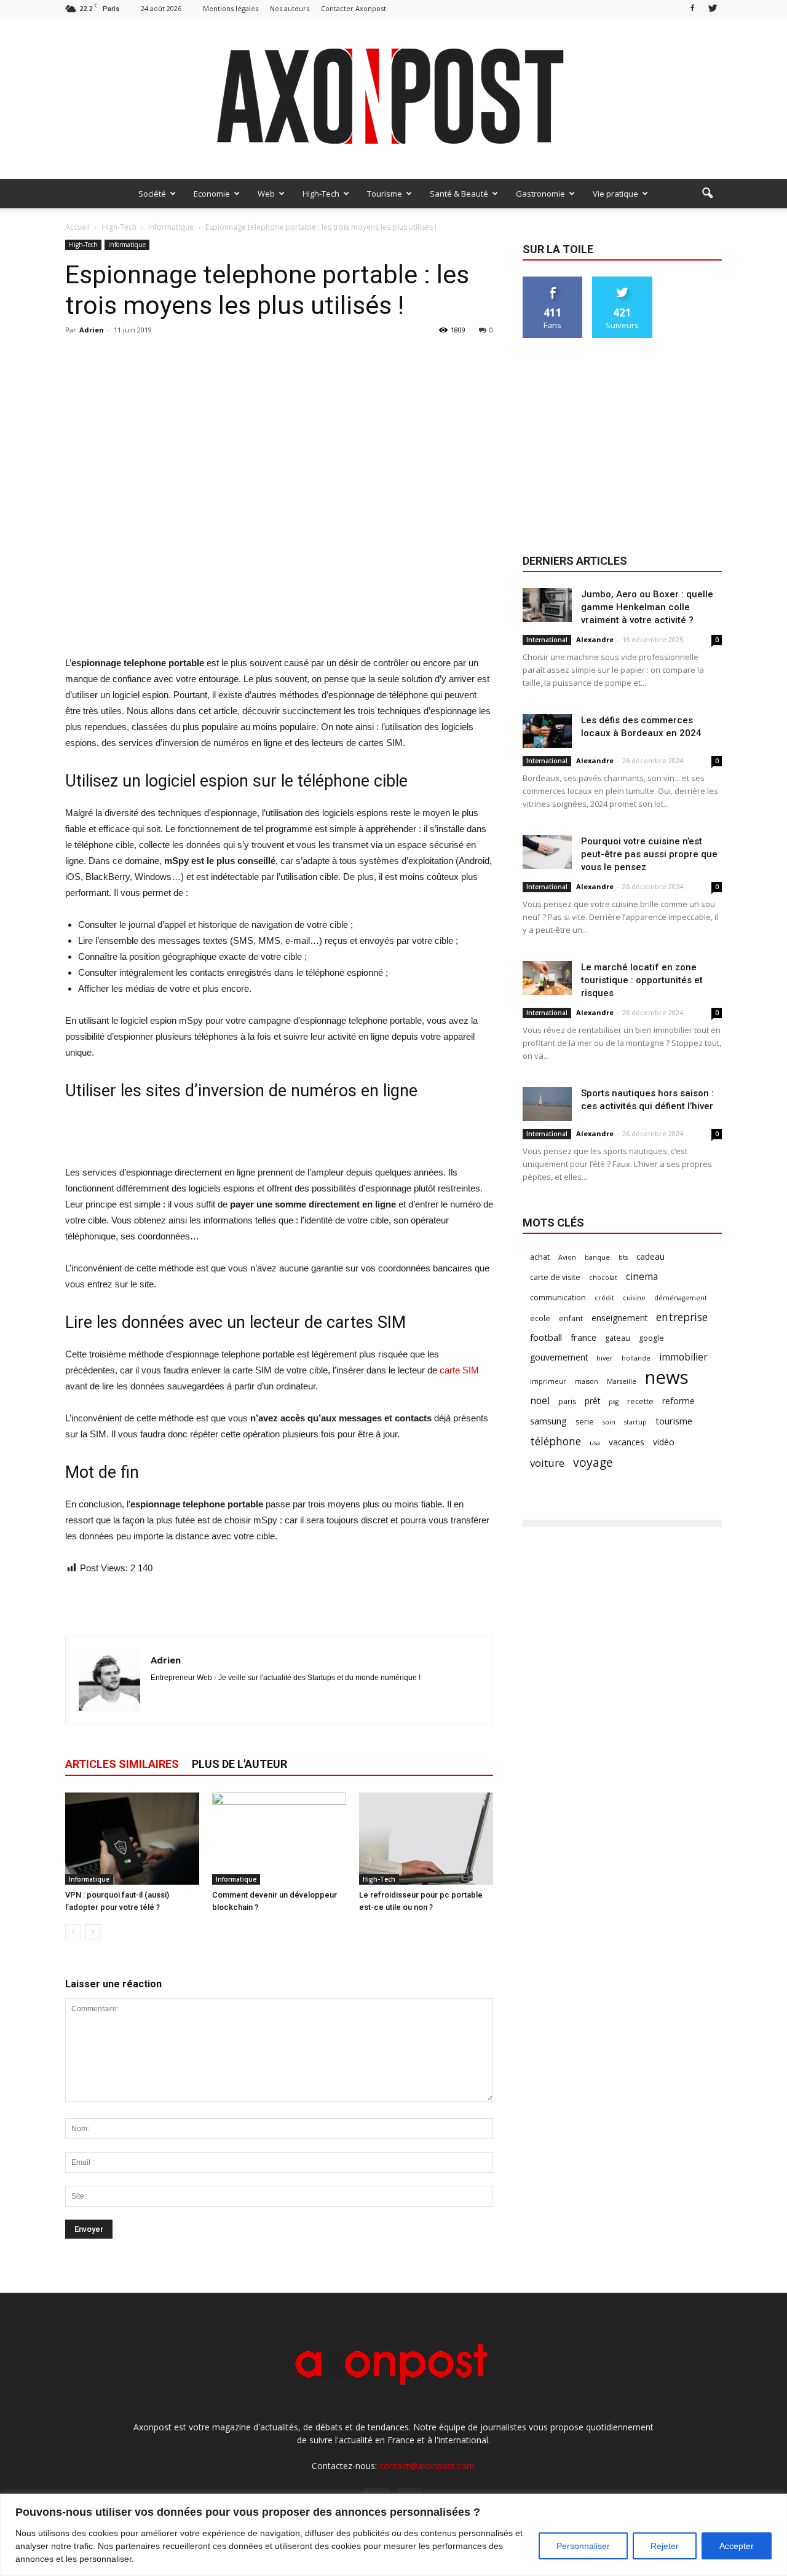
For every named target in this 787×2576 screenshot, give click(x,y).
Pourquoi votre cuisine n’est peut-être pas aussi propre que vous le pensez (649, 854)
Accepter (737, 2546)
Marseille (622, 1381)
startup (635, 1422)
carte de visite (555, 1277)
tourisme (674, 1421)
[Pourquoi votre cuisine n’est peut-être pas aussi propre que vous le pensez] (547, 852)
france (583, 1337)
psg (614, 1402)
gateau (618, 1338)
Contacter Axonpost (354, 8)
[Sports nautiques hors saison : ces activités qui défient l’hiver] (547, 1104)
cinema (642, 1277)
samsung (548, 1421)
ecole (540, 1318)
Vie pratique (615, 194)
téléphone (556, 1441)
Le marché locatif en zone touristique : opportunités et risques (642, 980)
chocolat (603, 1278)
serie (585, 1422)
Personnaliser (583, 2546)
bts (623, 1257)
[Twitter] (713, 8)
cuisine (634, 1298)
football (546, 1337)
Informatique (127, 245)
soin (609, 1422)
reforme (678, 1401)
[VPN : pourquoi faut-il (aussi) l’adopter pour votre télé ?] (132, 1839)
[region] (393, 2535)
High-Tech (321, 194)
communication (558, 1298)
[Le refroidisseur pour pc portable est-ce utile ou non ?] (426, 1839)
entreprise (682, 1317)
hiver (605, 1358)
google (651, 1338)
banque (597, 1257)
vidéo (664, 1442)
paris (567, 1401)
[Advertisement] (279, 624)
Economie (212, 194)
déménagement (681, 1298)
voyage (593, 1462)
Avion (567, 1257)
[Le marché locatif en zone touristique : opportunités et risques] (547, 978)
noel (540, 1401)
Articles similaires (122, 1764)
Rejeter (665, 2546)
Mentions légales (231, 8)
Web (266, 194)
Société (152, 194)
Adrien (92, 330)
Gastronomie (540, 194)
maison (587, 1381)
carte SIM (459, 1370)
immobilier (683, 1357)
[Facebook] (692, 8)
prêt (592, 1401)
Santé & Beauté (459, 194)
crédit (604, 1298)
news (667, 1377)
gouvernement (559, 1357)
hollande (636, 1358)
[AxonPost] (393, 98)
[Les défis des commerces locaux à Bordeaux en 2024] (547, 731)
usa (595, 1443)
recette (640, 1401)
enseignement (619, 1318)
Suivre (623, 281)
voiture (547, 1463)
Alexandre (595, 639)
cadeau (651, 1256)
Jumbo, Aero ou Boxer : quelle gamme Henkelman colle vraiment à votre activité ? (647, 607)
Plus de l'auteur (239, 1764)
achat (540, 1257)
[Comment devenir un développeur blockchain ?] (279, 1839)
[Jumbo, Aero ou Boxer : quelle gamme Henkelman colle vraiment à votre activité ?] (547, 605)
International (547, 640)
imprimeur (548, 1381)
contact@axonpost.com (427, 2466)
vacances (627, 1442)
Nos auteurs (290, 8)
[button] (707, 194)
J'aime (553, 281)
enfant (571, 1318)
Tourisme (385, 194)
